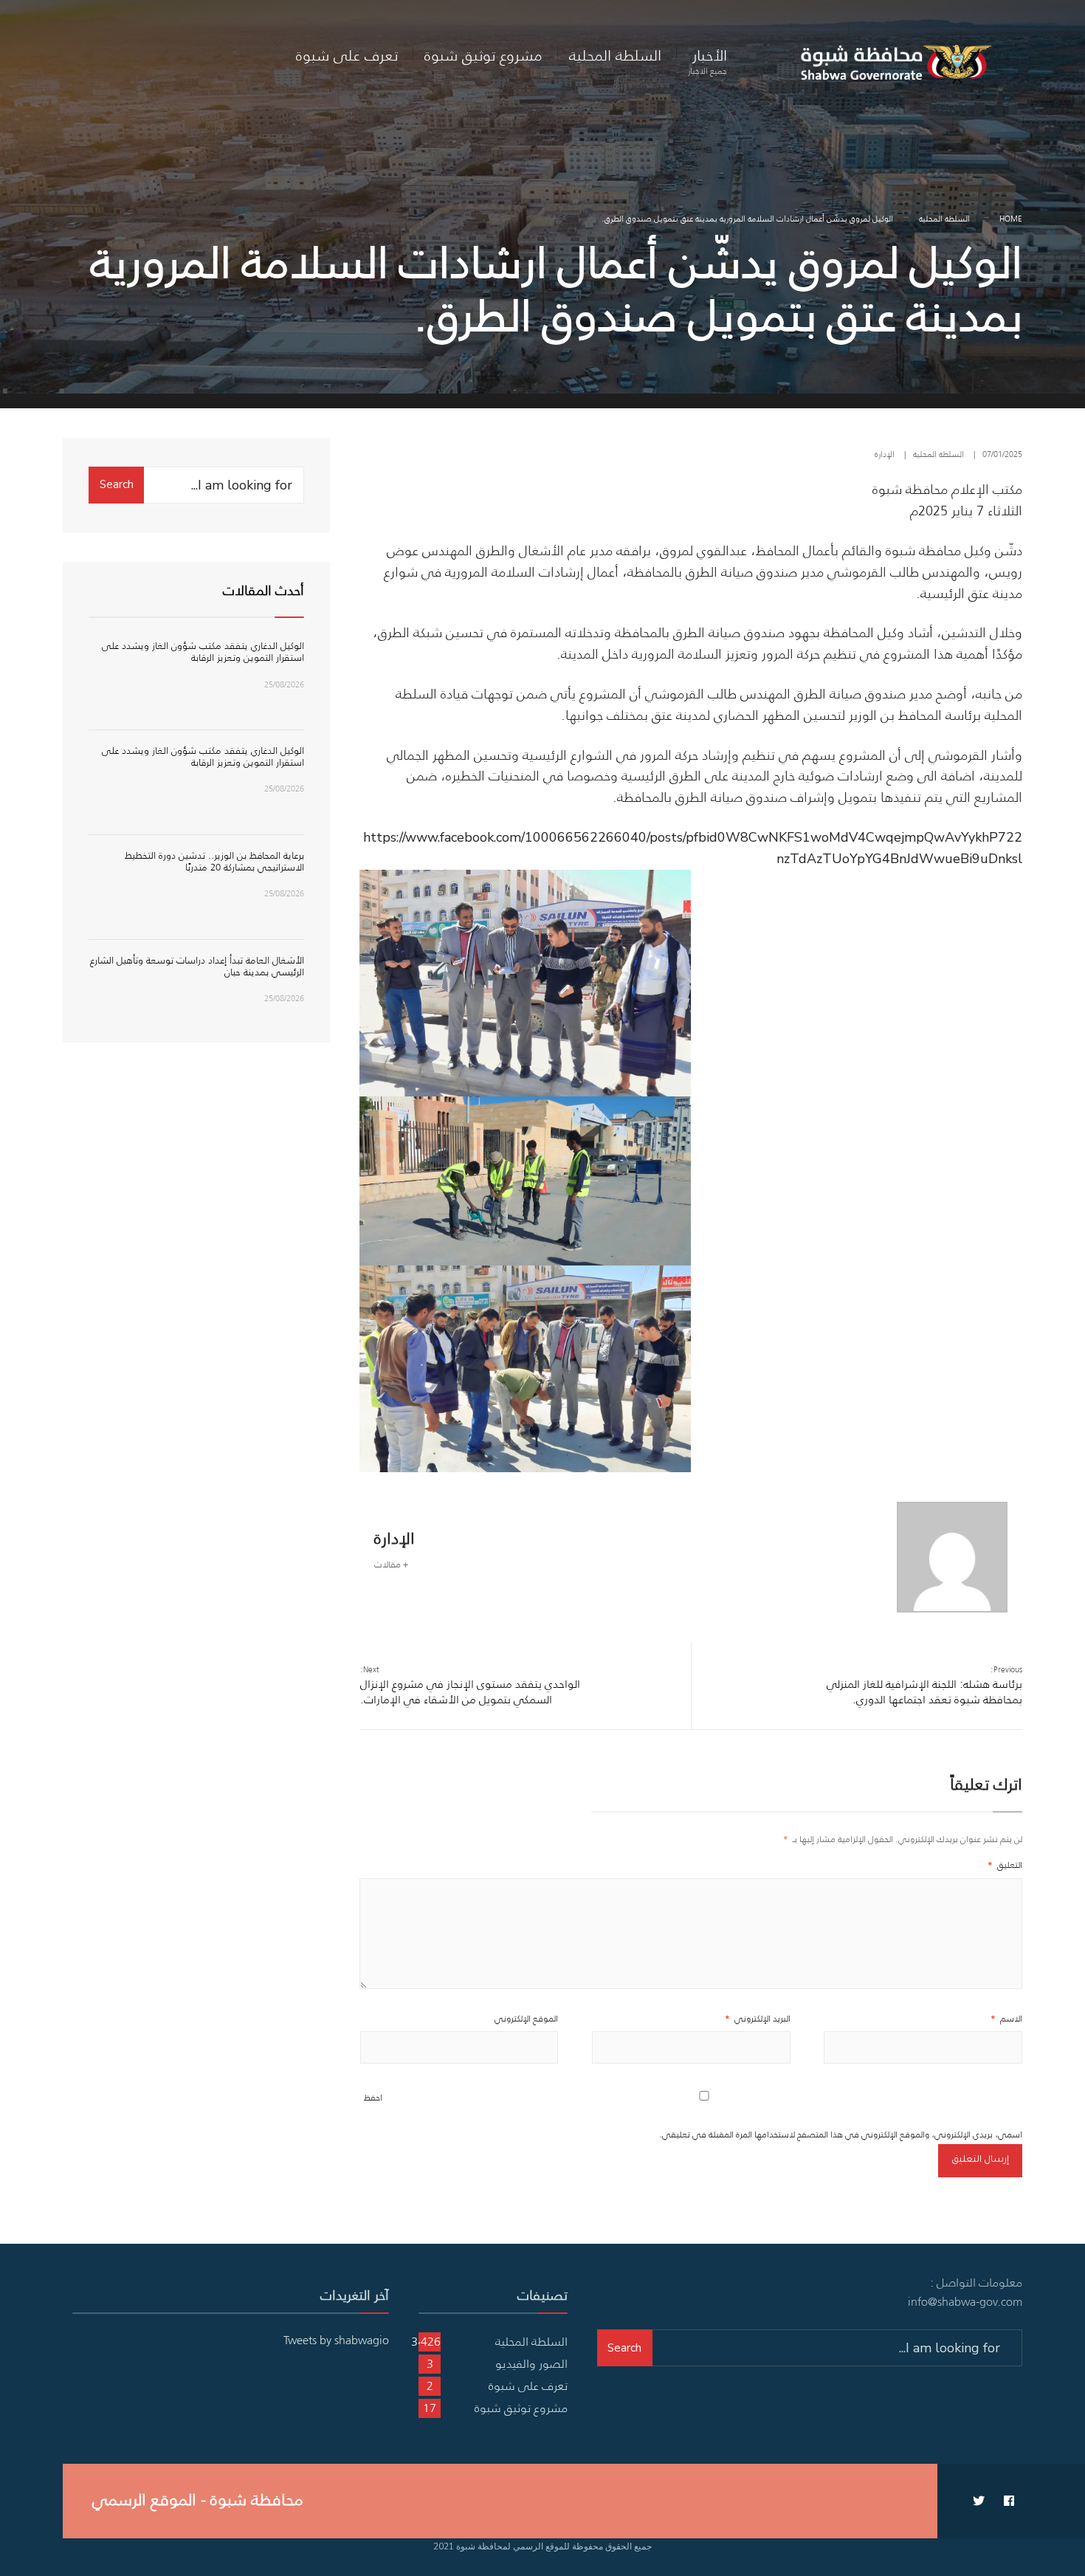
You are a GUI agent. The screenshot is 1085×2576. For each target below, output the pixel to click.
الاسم (1006, 2018)
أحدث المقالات (263, 591)
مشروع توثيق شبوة (483, 55)
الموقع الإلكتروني (526, 2018)
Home (1011, 219)
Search (117, 484)
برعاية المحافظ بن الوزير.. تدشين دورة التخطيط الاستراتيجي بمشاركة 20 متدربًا (214, 861)
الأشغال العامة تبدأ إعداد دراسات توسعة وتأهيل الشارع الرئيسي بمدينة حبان (197, 966)
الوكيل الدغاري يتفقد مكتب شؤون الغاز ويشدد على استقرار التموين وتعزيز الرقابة (203, 652)
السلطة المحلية (615, 55)
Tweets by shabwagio (336, 2340)
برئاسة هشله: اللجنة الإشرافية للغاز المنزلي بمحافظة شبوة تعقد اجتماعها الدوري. (924, 1685)
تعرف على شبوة (347, 55)
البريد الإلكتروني (758, 2018)
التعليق (1005, 1865)
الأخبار (707, 61)
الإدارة (885, 454)
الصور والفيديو (531, 2363)
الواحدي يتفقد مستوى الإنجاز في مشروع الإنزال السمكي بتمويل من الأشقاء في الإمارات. (470, 1685)
